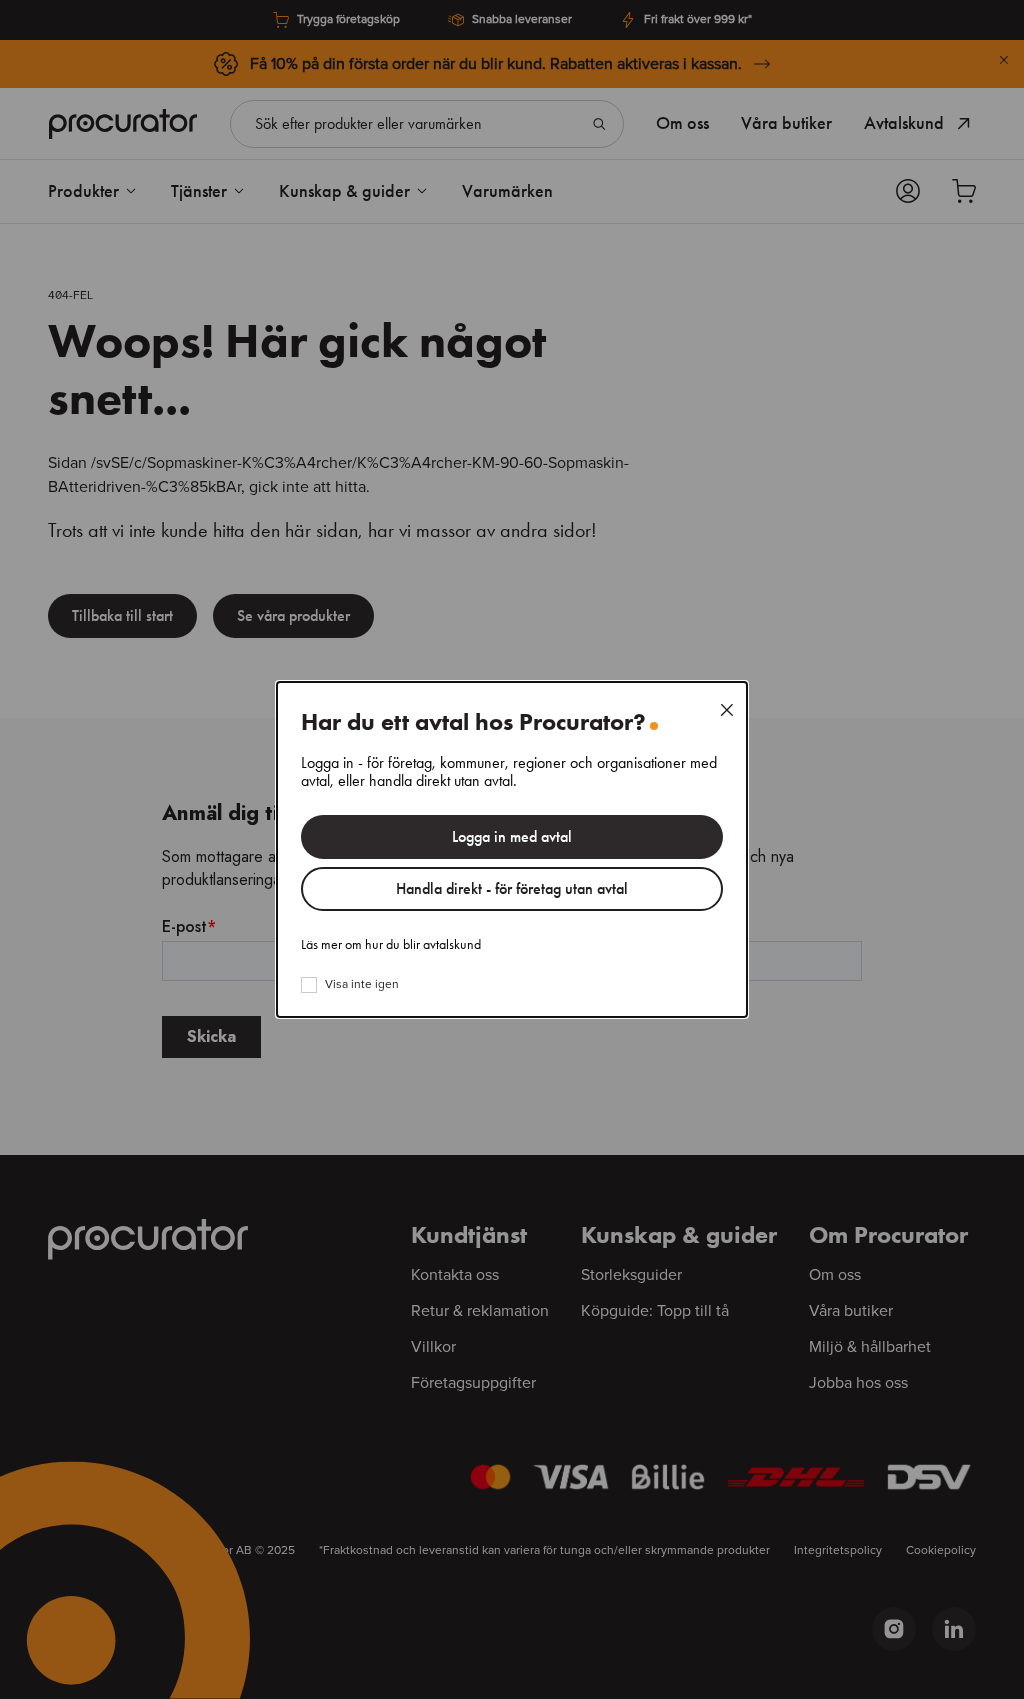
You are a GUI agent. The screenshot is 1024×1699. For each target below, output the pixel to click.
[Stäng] (727, 710)
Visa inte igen (362, 985)
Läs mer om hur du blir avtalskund (391, 945)
